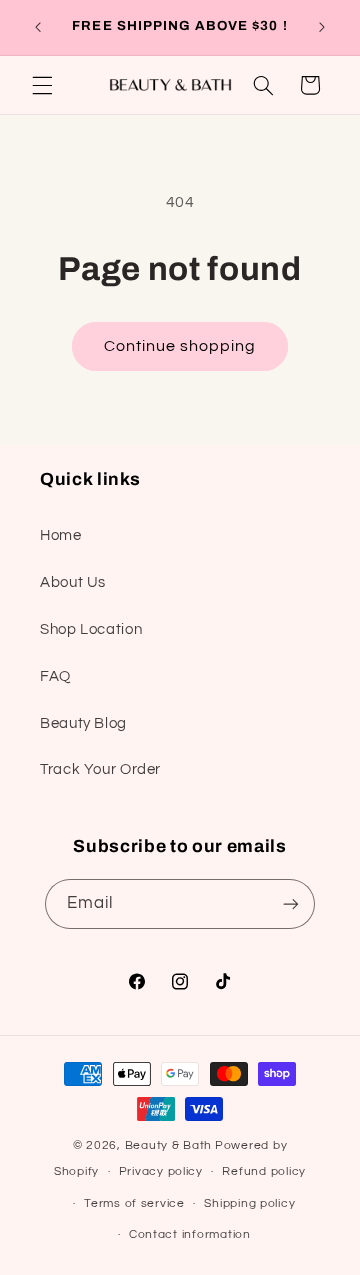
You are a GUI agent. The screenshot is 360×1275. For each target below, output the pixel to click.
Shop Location (91, 629)
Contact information (190, 1234)
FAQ (55, 676)
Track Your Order (100, 769)
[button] (42, 85)
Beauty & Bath (169, 1145)
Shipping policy (249, 1203)
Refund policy (264, 1171)
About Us (73, 582)
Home (61, 535)
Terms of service (134, 1203)
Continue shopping (180, 346)
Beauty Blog (83, 723)
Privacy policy (161, 1171)
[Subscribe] (291, 903)
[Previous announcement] (38, 27)
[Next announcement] (322, 27)
